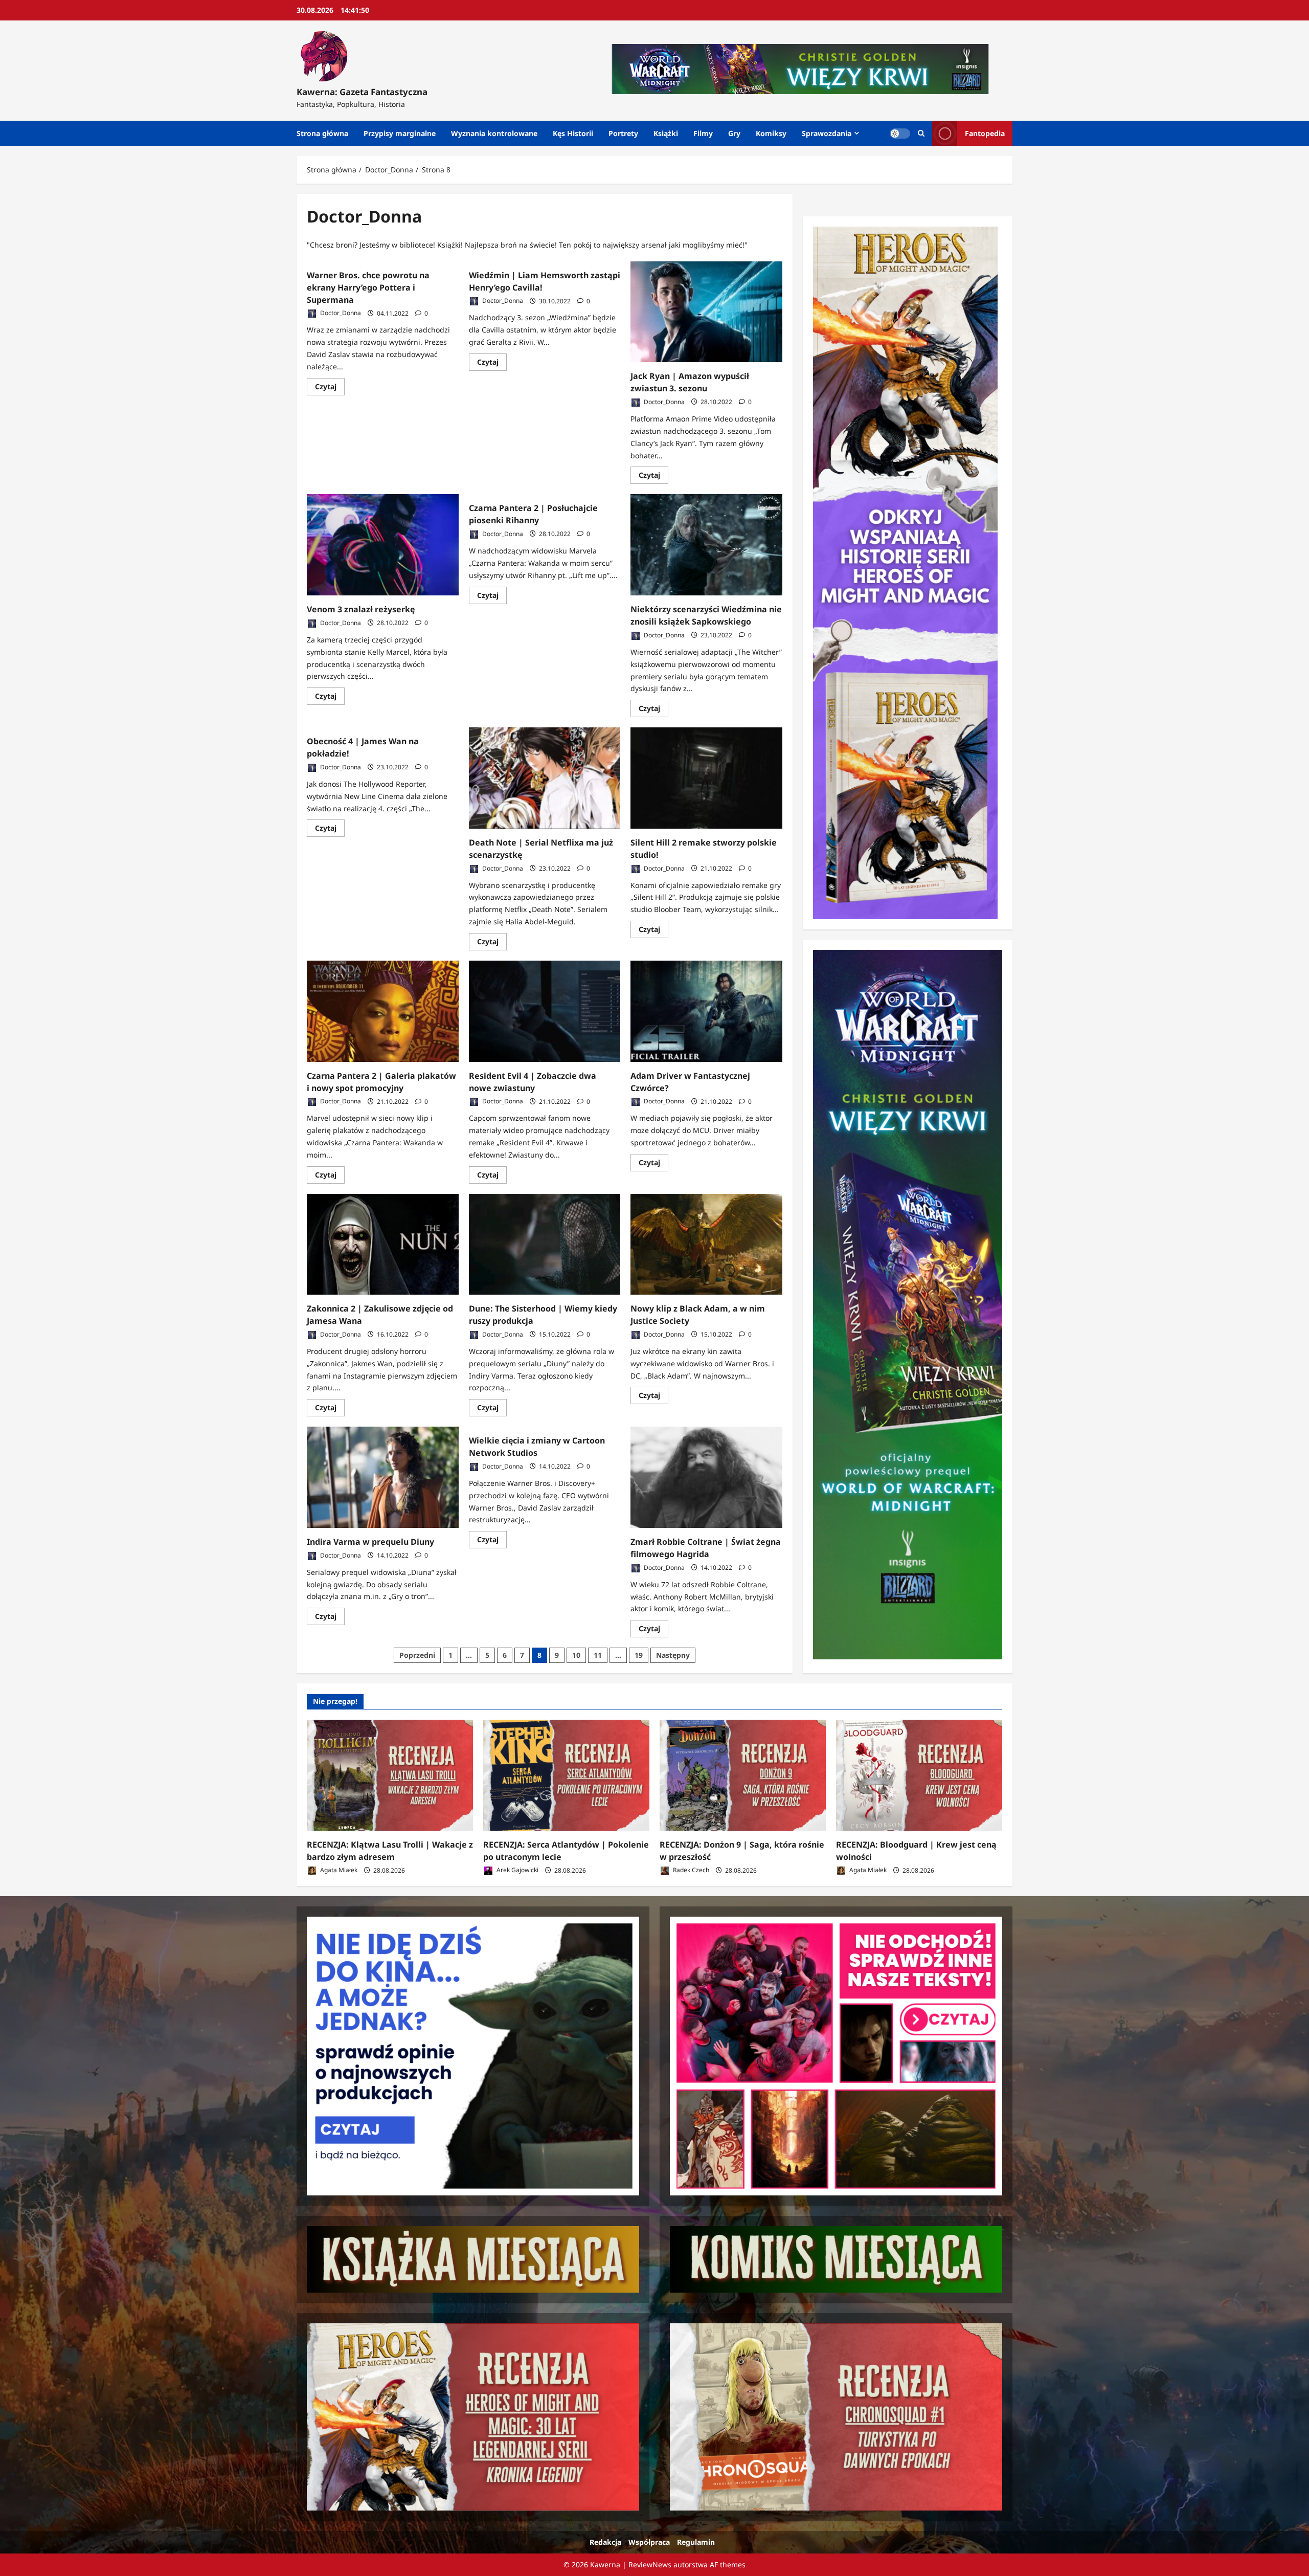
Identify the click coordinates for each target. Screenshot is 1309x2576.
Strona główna (322, 133)
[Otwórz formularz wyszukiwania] (921, 133)
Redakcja (605, 2542)
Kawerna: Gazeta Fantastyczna (362, 92)
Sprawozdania (827, 133)
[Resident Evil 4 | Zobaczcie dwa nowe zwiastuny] (545, 1011)
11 (598, 1655)
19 (639, 1655)
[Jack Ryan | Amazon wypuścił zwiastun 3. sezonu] (706, 312)
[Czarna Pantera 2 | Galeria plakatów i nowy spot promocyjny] (383, 1011)
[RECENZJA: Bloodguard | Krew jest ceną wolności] (919, 1775)
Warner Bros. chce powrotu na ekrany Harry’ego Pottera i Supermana (368, 287)
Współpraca (649, 2542)
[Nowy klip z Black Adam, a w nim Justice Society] (706, 1245)
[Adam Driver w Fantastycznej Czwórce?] (706, 1011)
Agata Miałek (338, 1870)
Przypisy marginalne (400, 133)
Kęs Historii (573, 133)
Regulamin (696, 2542)
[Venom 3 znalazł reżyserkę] (383, 545)
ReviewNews (650, 2564)
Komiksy (771, 133)
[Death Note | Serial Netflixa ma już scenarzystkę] (545, 778)
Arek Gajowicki (517, 1870)
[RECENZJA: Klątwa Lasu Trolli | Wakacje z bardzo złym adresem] (390, 1775)
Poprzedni (417, 1655)
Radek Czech (690, 1870)
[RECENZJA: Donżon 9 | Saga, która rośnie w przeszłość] (743, 1775)
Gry (734, 133)
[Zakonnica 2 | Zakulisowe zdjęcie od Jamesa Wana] (383, 1245)
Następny (673, 1655)
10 (576, 1655)
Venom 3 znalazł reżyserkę (361, 609)
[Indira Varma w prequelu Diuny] (383, 1477)
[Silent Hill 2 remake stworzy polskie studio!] (706, 778)
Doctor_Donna (340, 313)
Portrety (623, 133)
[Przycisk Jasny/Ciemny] (900, 134)
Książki (666, 133)
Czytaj (330, 388)
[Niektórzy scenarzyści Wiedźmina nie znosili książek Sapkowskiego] (706, 545)
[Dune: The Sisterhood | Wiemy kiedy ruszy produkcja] (545, 1245)
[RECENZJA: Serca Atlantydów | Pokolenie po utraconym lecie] (566, 1775)
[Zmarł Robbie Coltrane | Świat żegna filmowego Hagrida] (706, 1477)
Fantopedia (985, 133)
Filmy (703, 133)
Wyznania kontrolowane (494, 133)
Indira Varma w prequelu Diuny (370, 1542)
